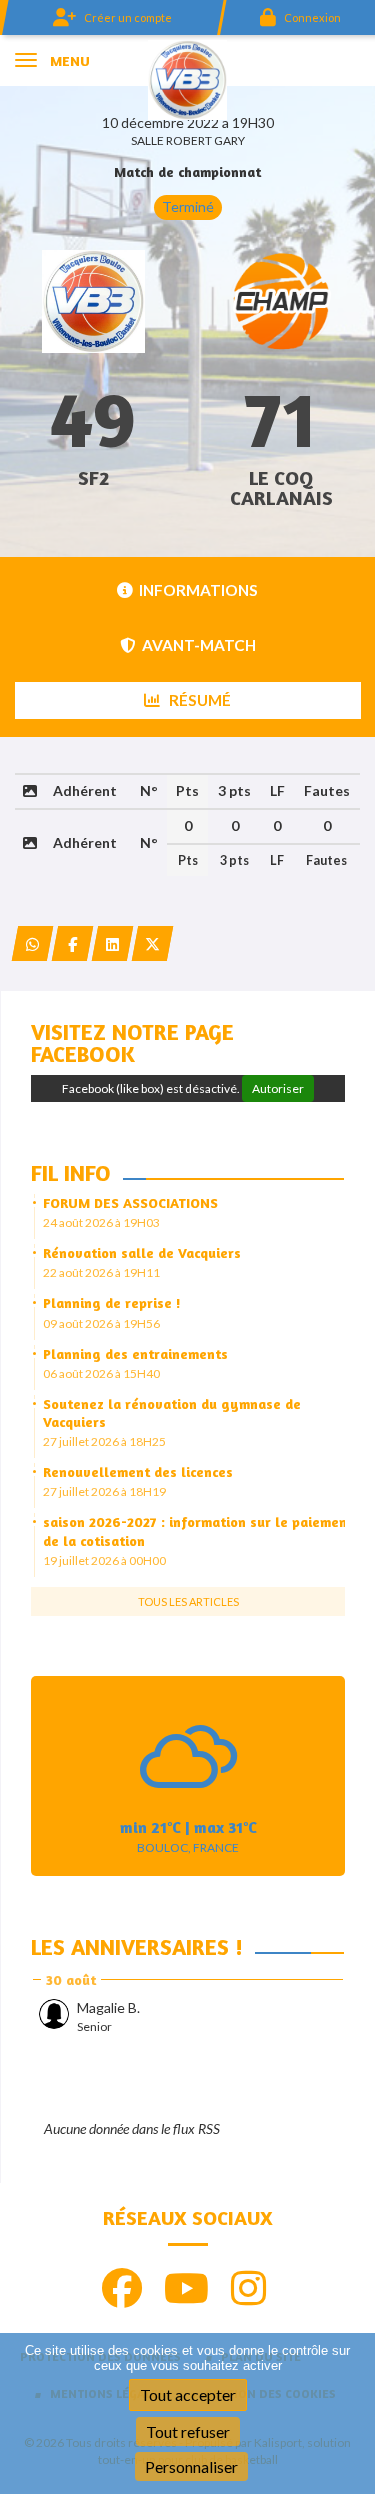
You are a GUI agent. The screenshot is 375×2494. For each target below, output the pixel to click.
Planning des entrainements (135, 1353)
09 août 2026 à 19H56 (101, 1323)
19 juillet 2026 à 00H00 (104, 1560)
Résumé (198, 700)
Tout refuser (188, 2431)
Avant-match (199, 645)
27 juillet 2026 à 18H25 (104, 1441)
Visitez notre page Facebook (132, 1043)
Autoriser (278, 1088)
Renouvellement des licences (138, 1471)
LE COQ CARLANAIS (281, 487)
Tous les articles (188, 1601)
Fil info (71, 1173)
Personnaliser (191, 2466)
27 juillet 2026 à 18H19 (104, 1491)
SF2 (93, 477)
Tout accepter (188, 2394)
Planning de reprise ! (112, 1302)
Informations (198, 590)
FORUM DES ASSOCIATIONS (130, 1202)
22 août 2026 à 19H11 (101, 1272)
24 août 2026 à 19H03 (101, 1222)
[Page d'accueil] (187, 78)
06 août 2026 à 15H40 (101, 1373)
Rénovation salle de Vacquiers (142, 1252)
